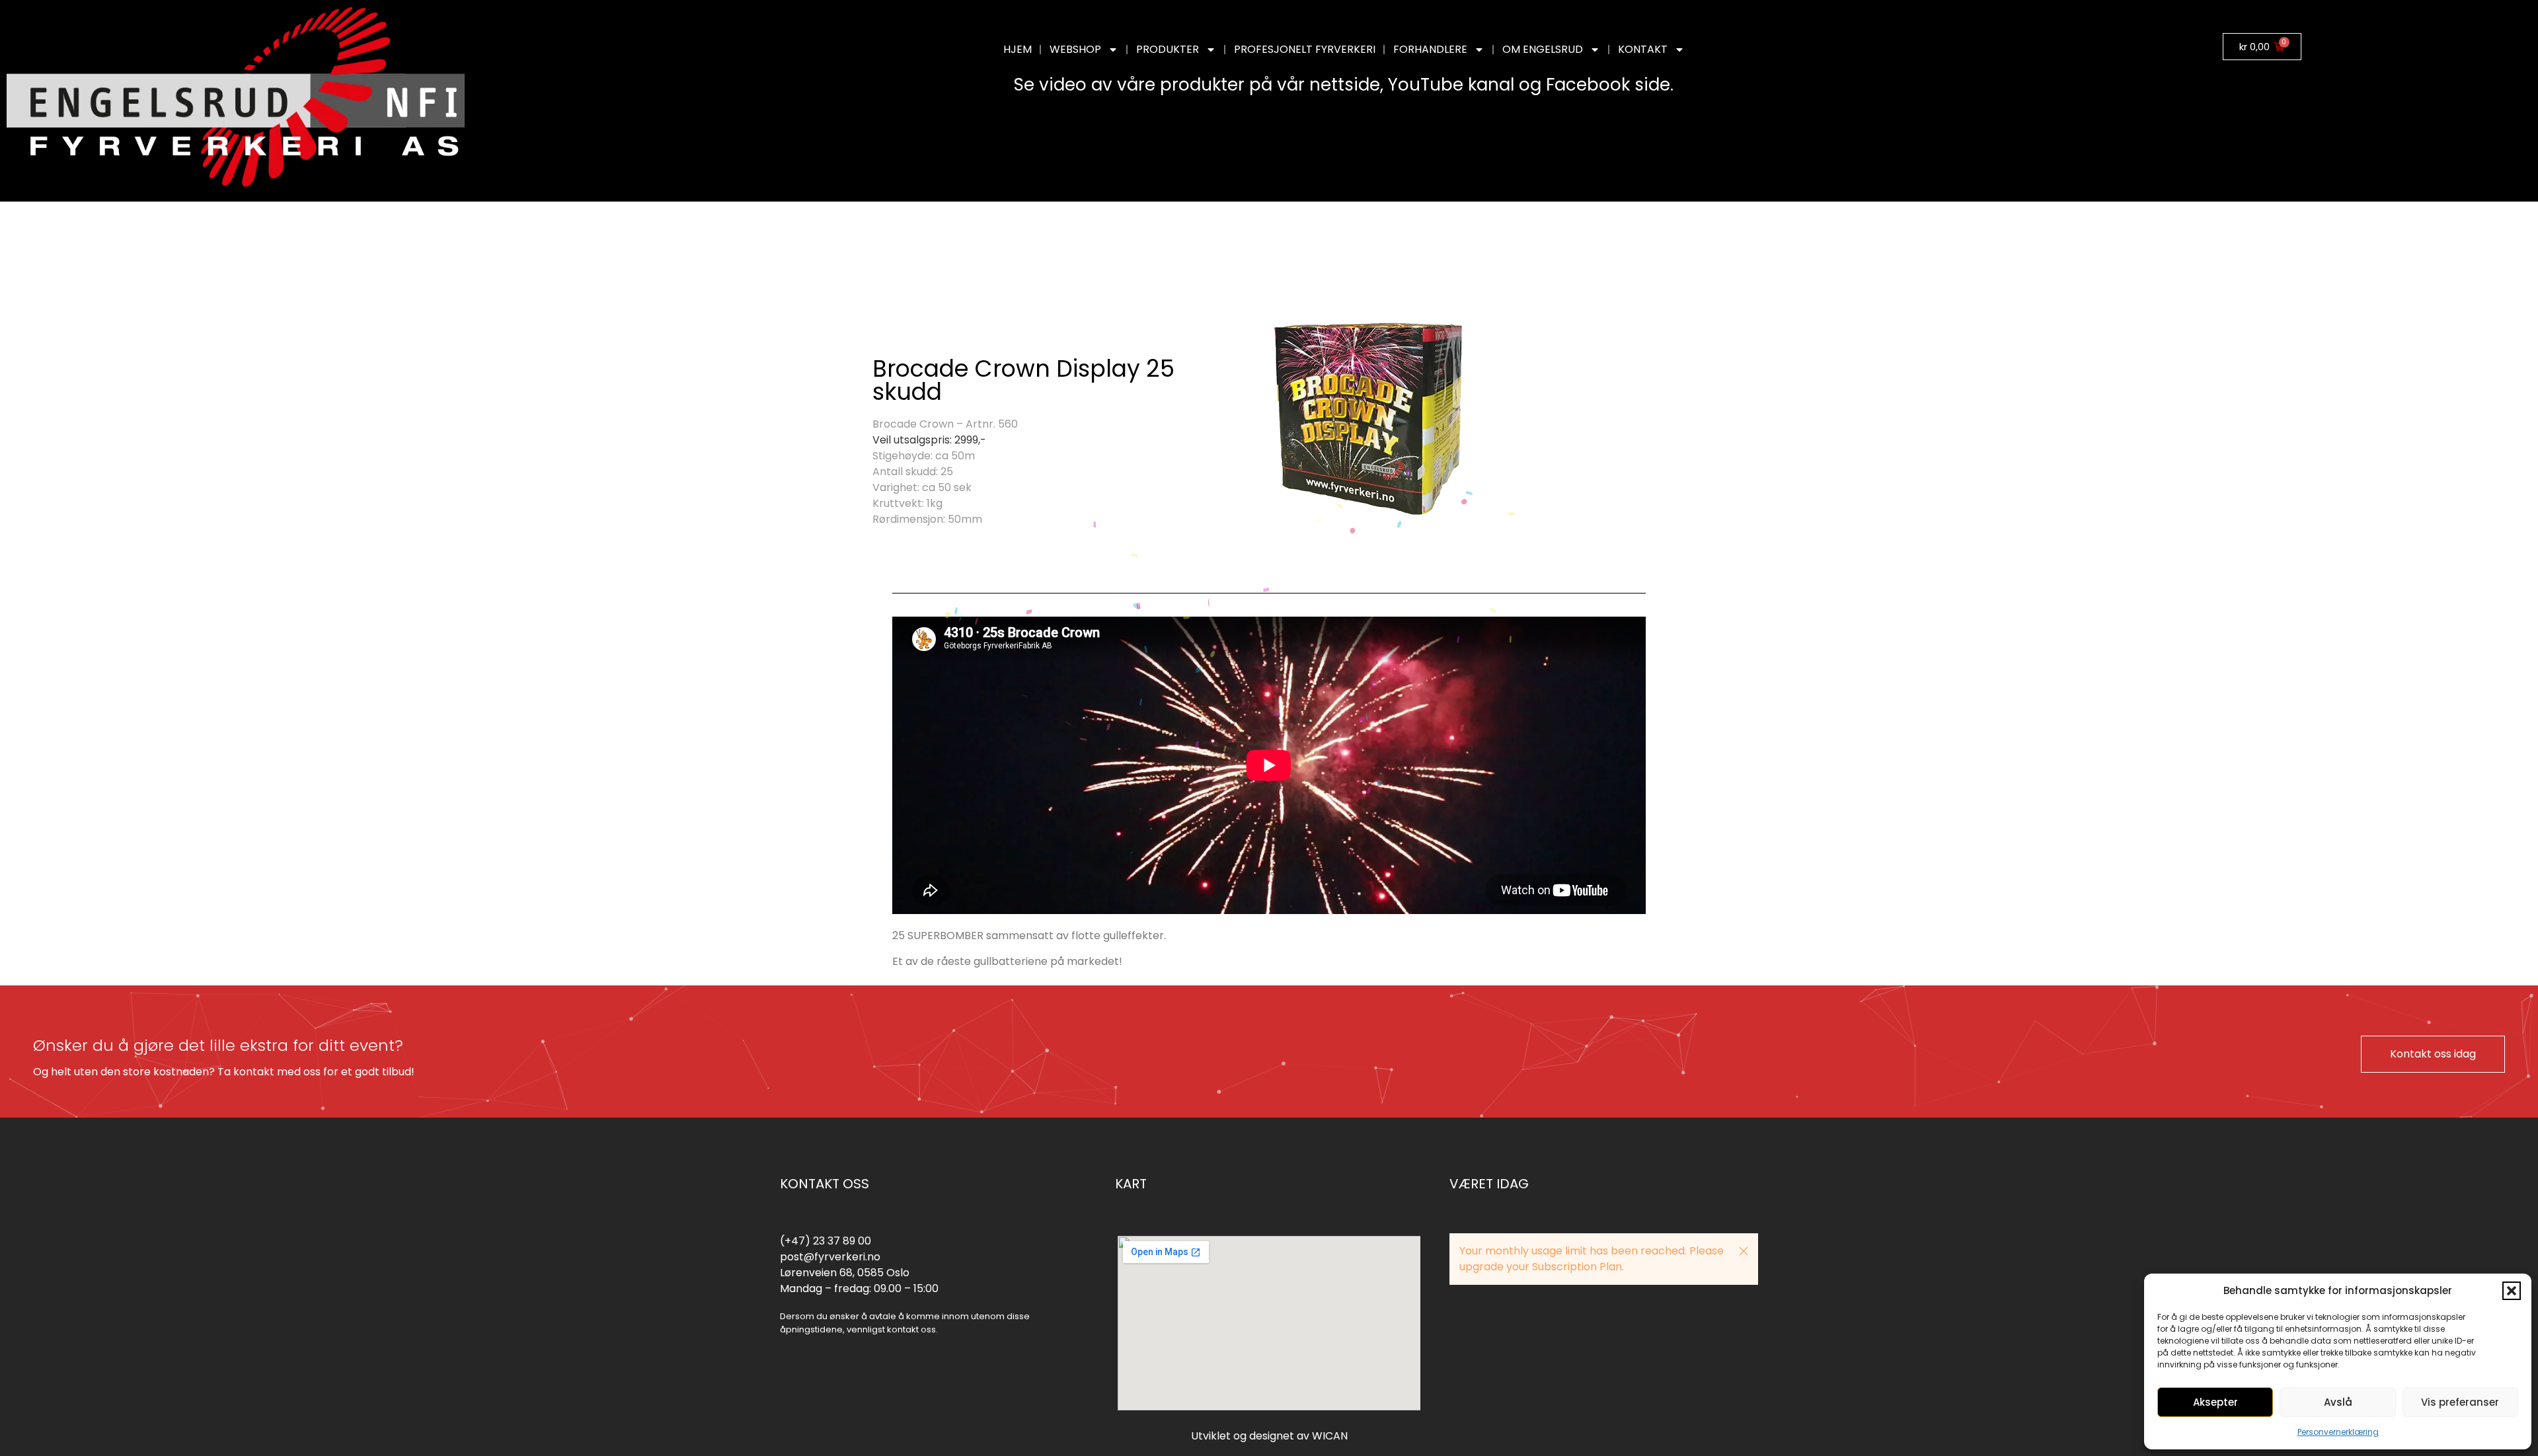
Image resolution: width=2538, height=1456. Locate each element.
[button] (2512, 1291)
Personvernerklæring (2338, 1432)
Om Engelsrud (1543, 49)
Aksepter (2215, 1402)
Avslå (2338, 1402)
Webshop (1075, 49)
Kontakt (1643, 49)
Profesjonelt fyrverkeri (1305, 49)
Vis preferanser (2460, 1402)
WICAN (1330, 1436)
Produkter (1168, 49)
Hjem (1018, 49)
